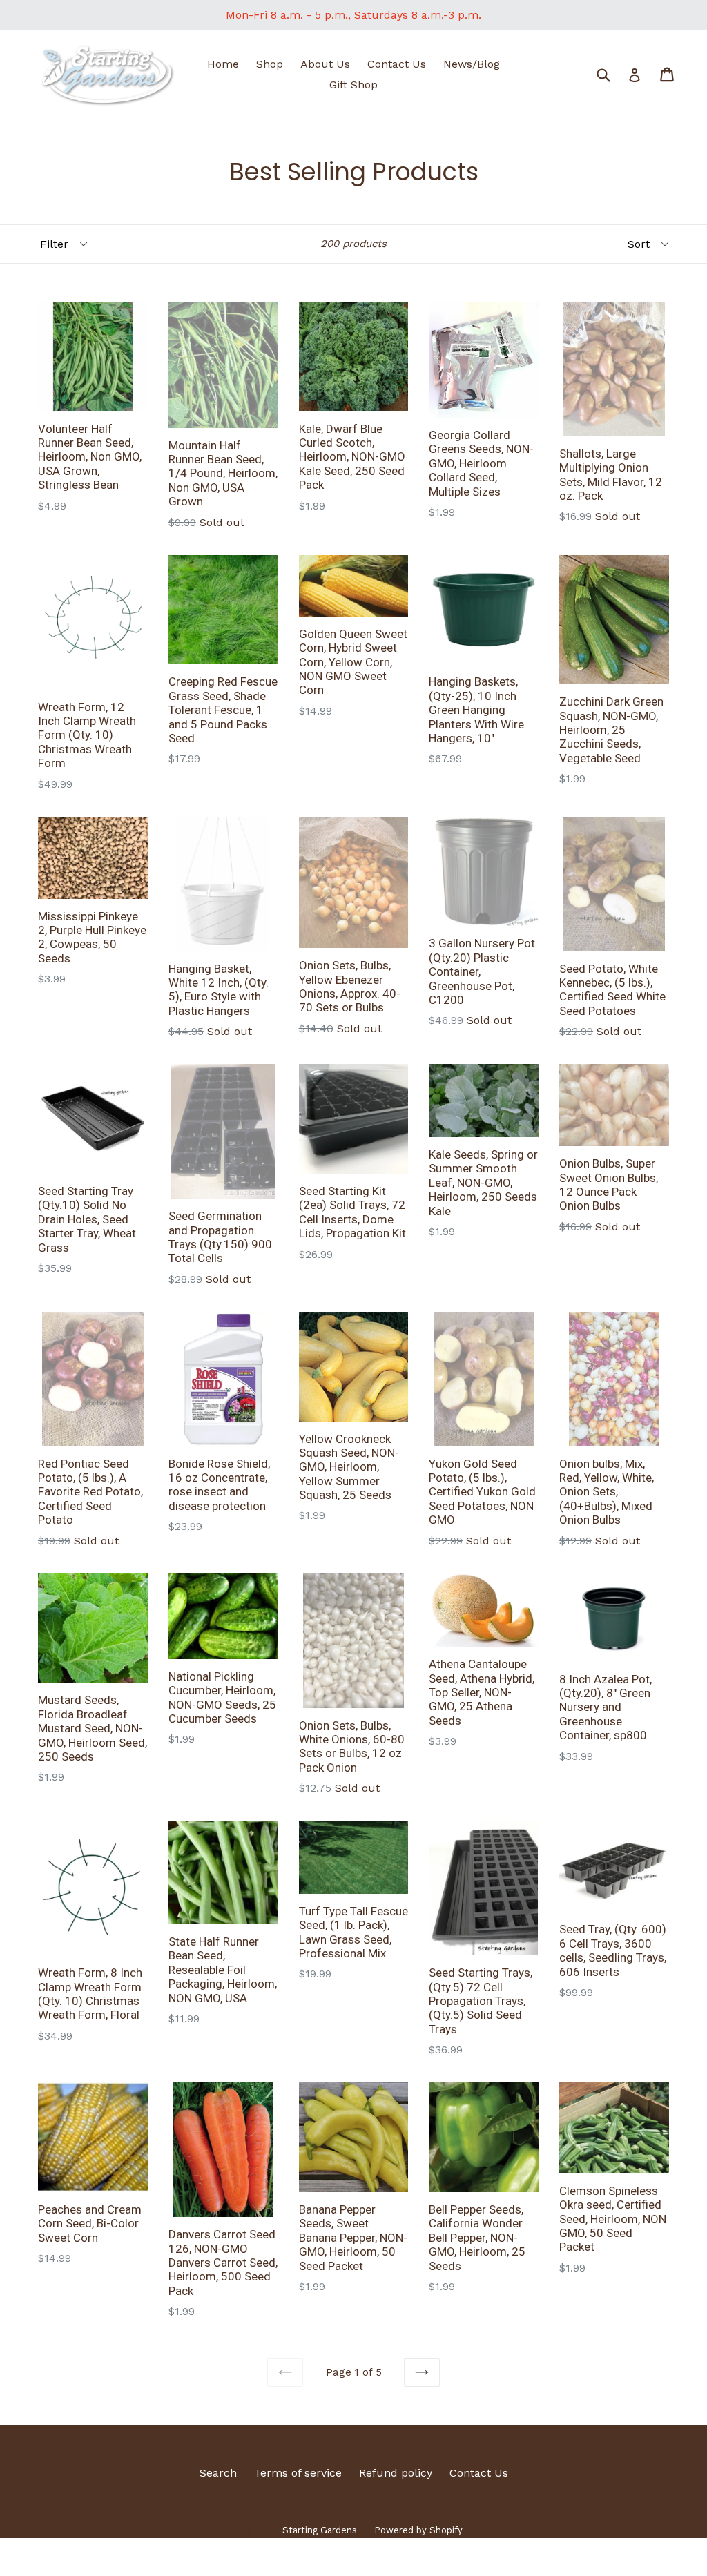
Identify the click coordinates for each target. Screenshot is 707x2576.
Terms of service (298, 2473)
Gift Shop (353, 85)
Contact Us (397, 64)
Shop (270, 64)
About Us (325, 64)
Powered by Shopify (418, 2530)
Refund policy (396, 2473)
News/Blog (472, 64)
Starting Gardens (320, 2530)
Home (223, 64)
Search (218, 2473)
